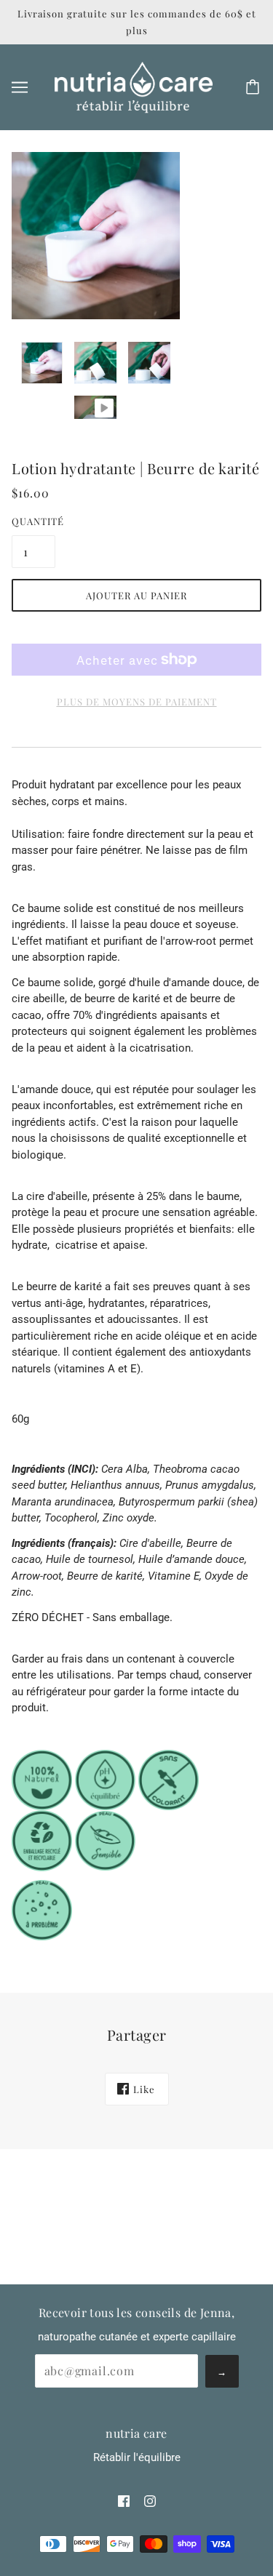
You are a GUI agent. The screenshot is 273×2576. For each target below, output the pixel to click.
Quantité (33, 521)
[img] (124, 2501)
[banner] (134, 87)
